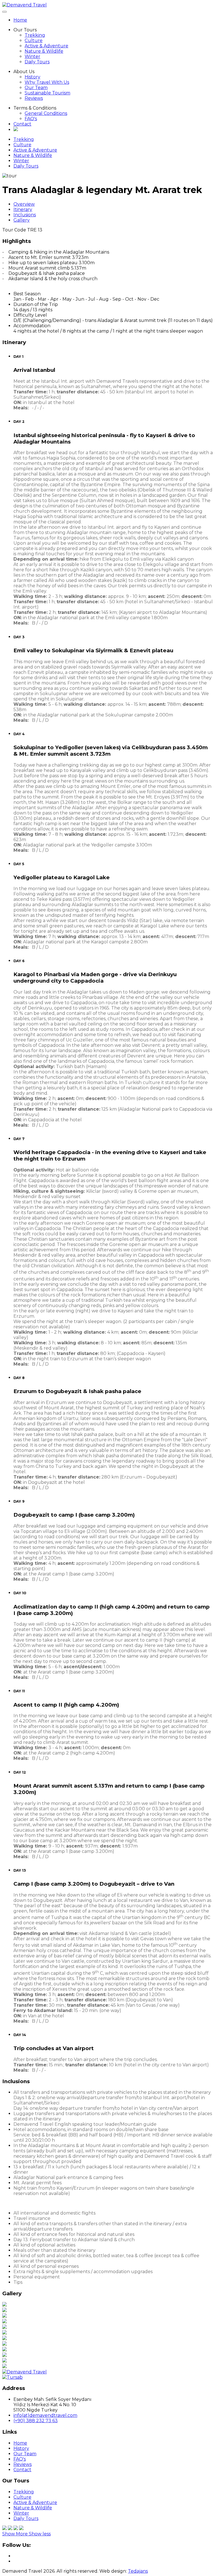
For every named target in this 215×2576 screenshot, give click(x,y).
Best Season (27, 294)
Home (20, 20)
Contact (22, 124)
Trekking (35, 35)
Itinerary (23, 209)
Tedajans (138, 2571)
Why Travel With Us (47, 82)
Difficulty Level (30, 315)
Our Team (36, 88)
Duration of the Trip (36, 304)
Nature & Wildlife (44, 51)
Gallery (22, 220)
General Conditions (46, 113)
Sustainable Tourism (47, 93)
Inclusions (25, 215)
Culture (34, 40)
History (32, 77)
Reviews (34, 98)
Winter (32, 56)
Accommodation (32, 326)
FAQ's (31, 119)
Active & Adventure (46, 46)
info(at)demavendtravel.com (45, 2415)
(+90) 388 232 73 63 (36, 2421)
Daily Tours (37, 62)
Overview (24, 204)
